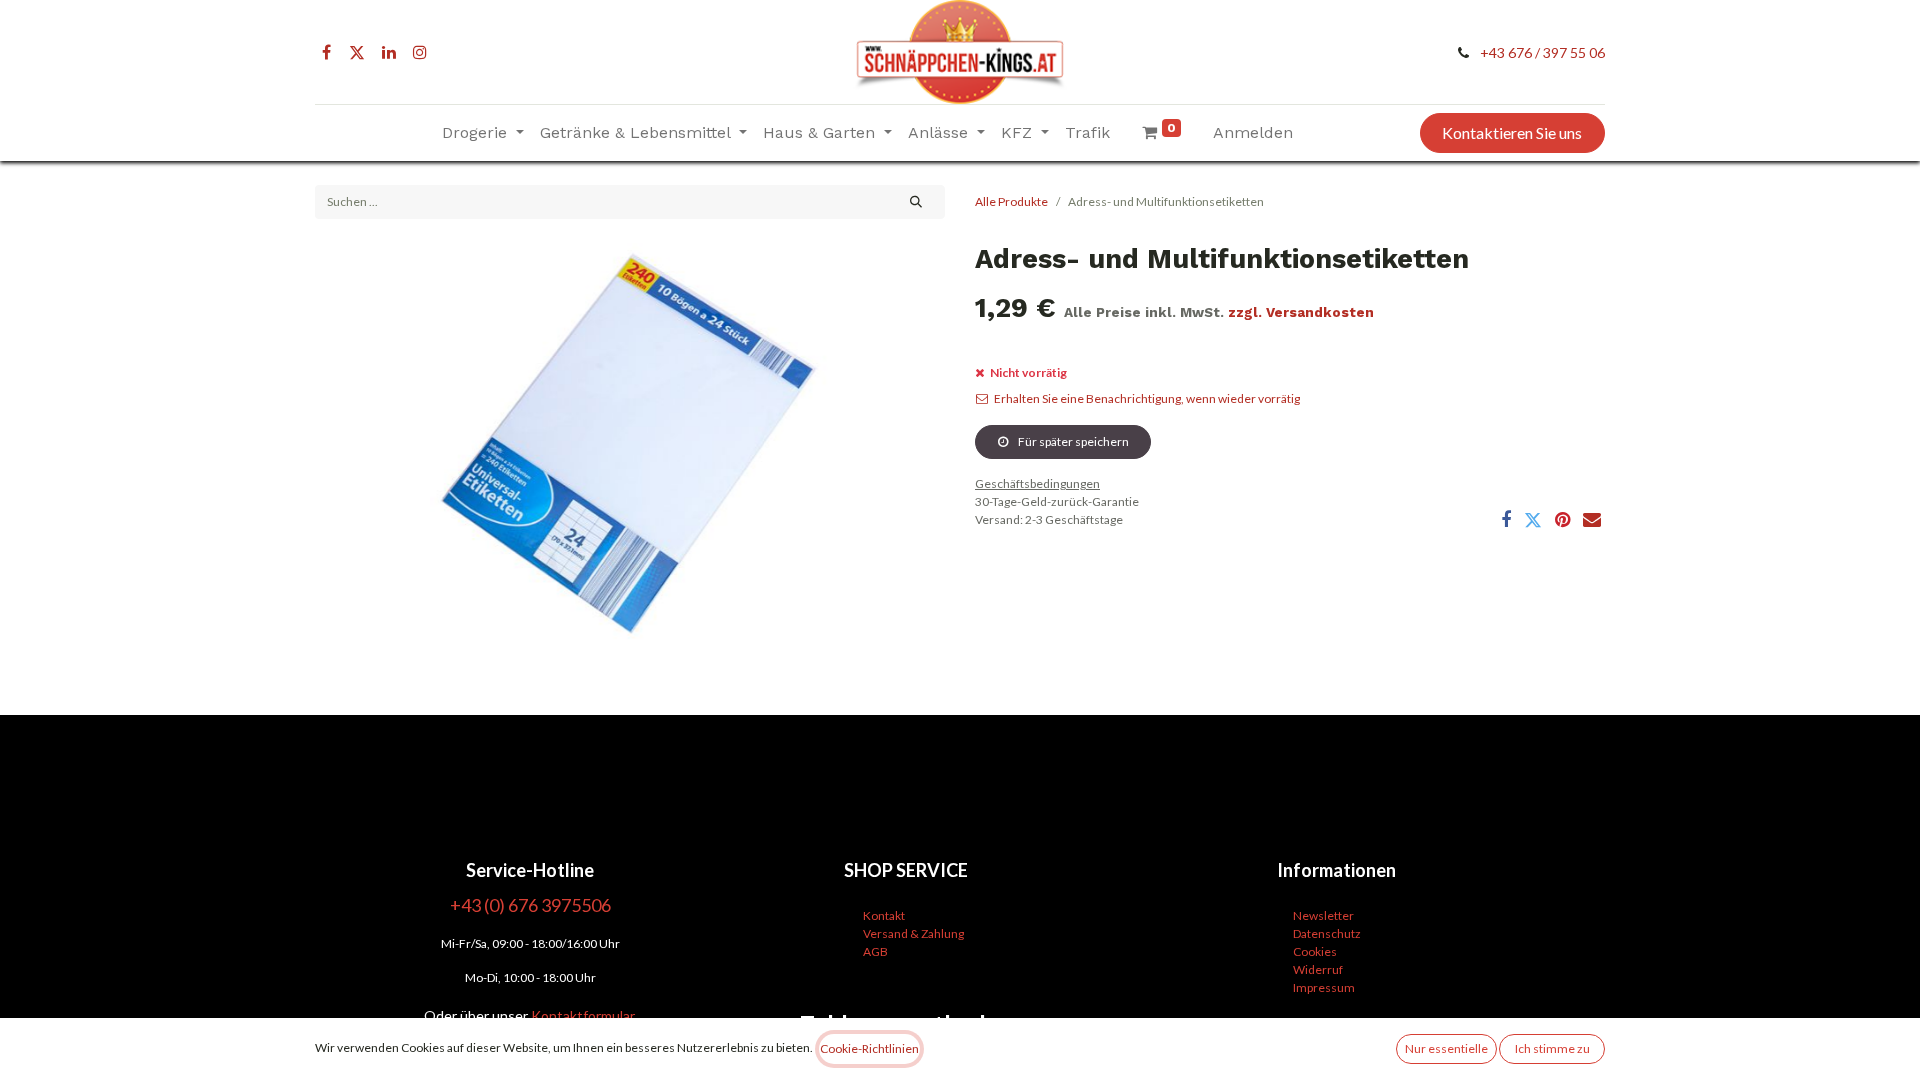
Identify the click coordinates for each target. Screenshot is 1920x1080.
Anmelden (1253, 132)
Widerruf (1318, 969)
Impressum (1324, 987)
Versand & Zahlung (913, 933)
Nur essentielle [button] (1446, 1048)
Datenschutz (1327, 933)
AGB (875, 951)
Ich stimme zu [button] (1552, 1048)
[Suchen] (916, 202)
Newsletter (1323, 915)
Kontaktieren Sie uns (1512, 132)
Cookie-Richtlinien (869, 1048)
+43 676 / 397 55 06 (1542, 52)
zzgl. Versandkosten (1301, 312)
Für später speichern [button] (1072, 441)
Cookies (1315, 951)
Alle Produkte (1011, 201)
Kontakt (884, 915)
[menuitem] (1087, 133)
